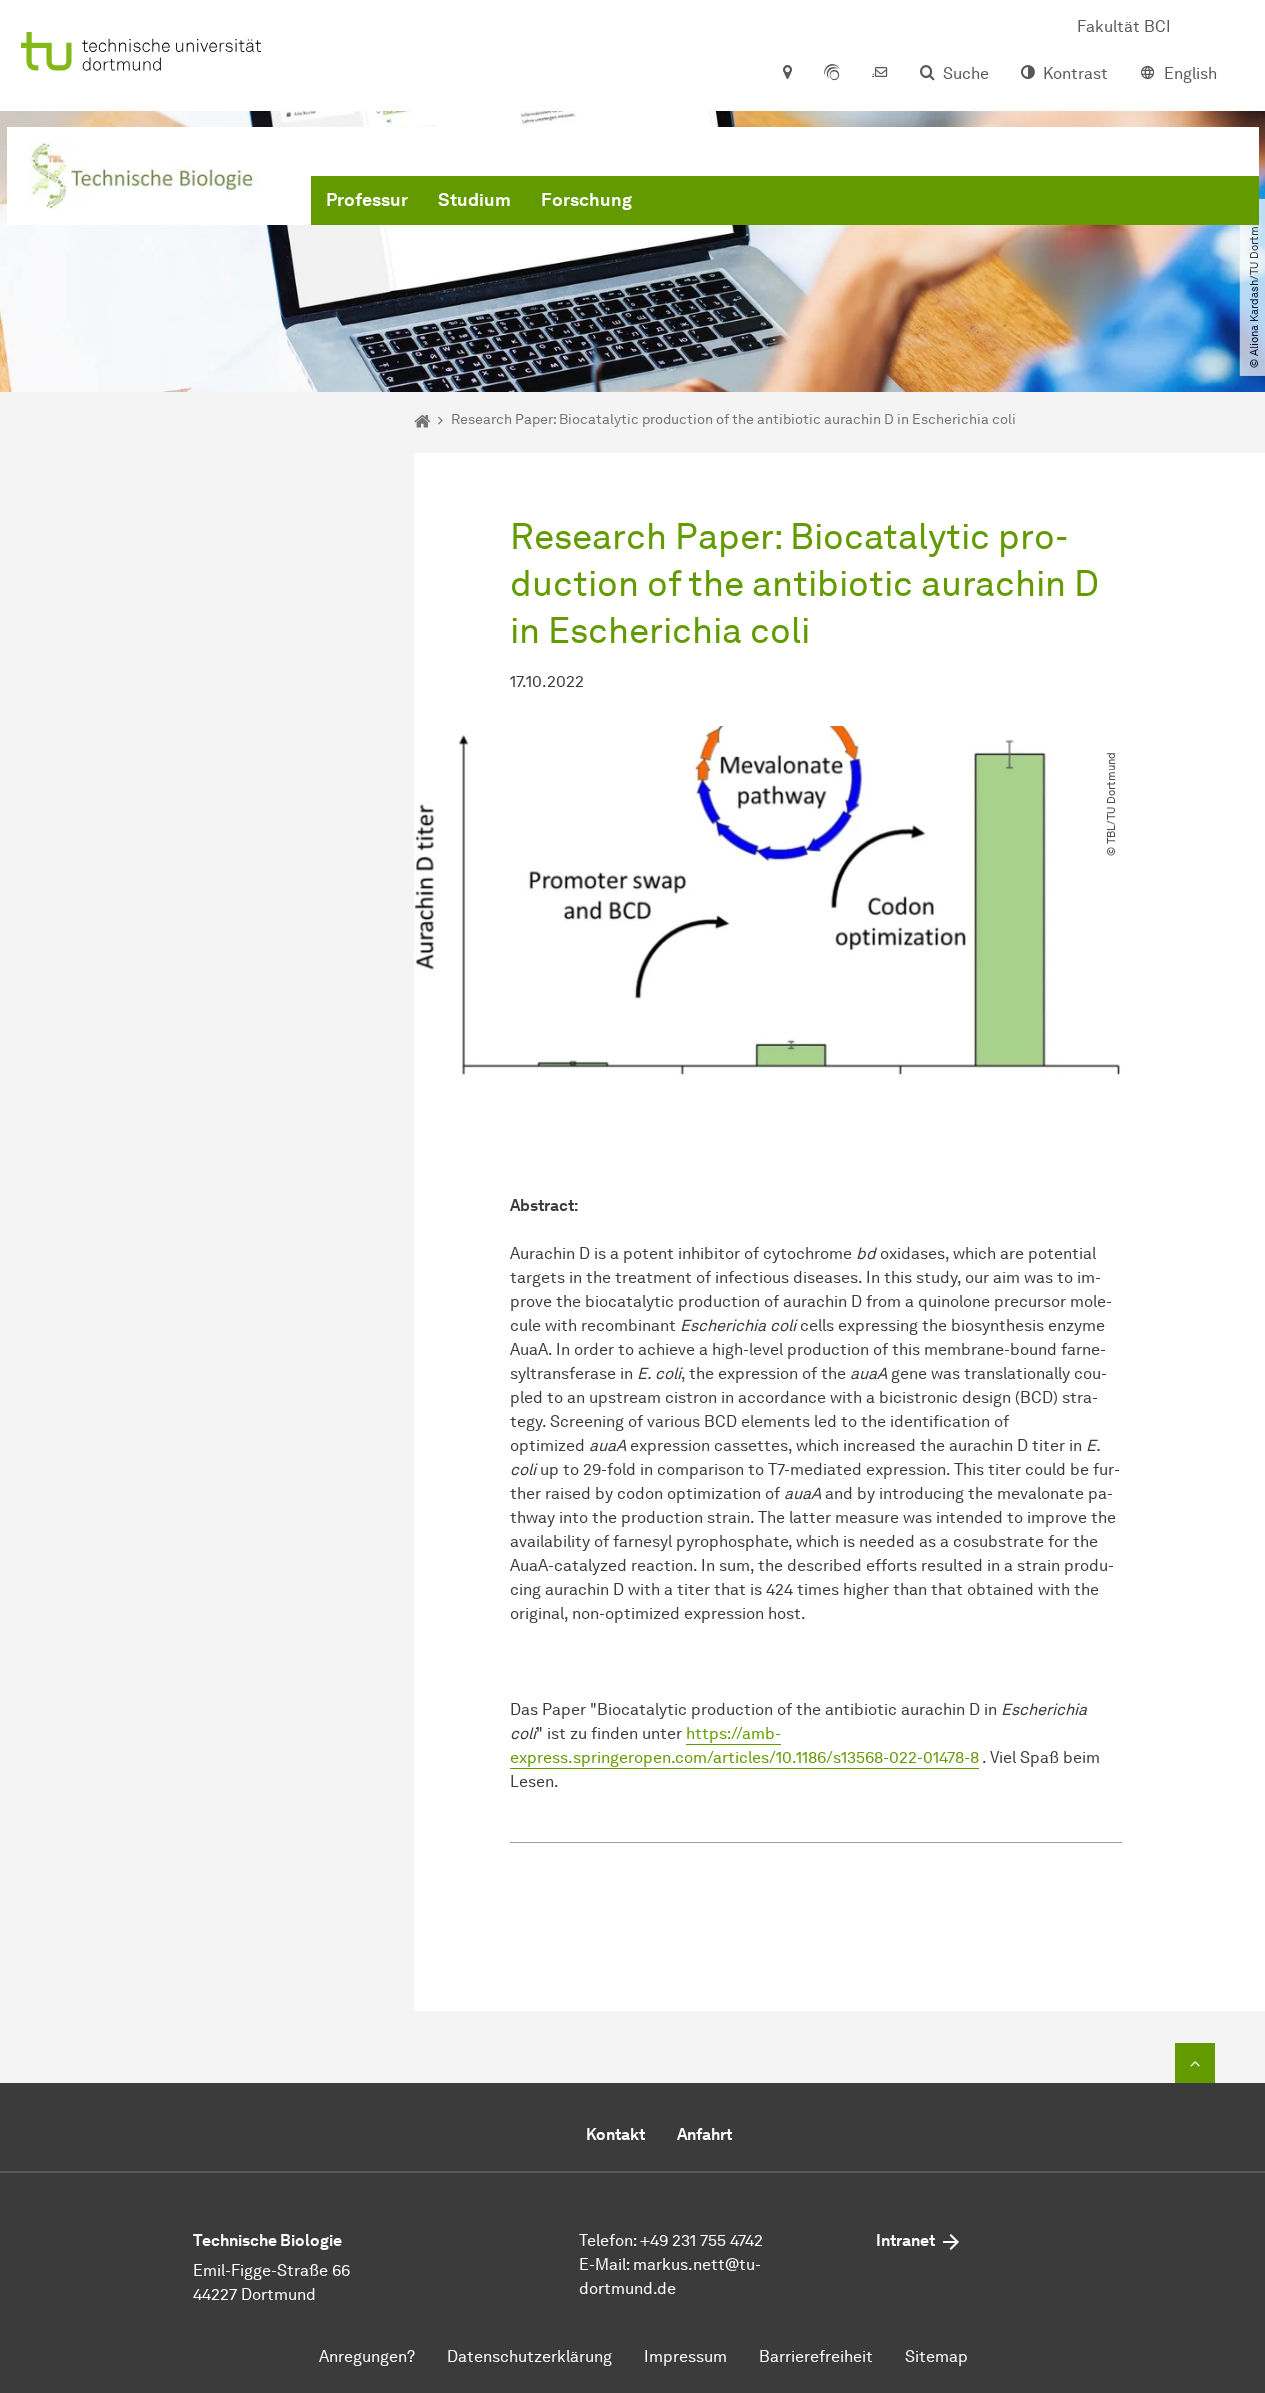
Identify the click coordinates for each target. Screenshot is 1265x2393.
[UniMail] (880, 74)
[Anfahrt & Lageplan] (786, 74)
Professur (367, 200)
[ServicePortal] (832, 74)
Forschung (586, 200)
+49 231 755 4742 (701, 2240)
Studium (474, 200)
